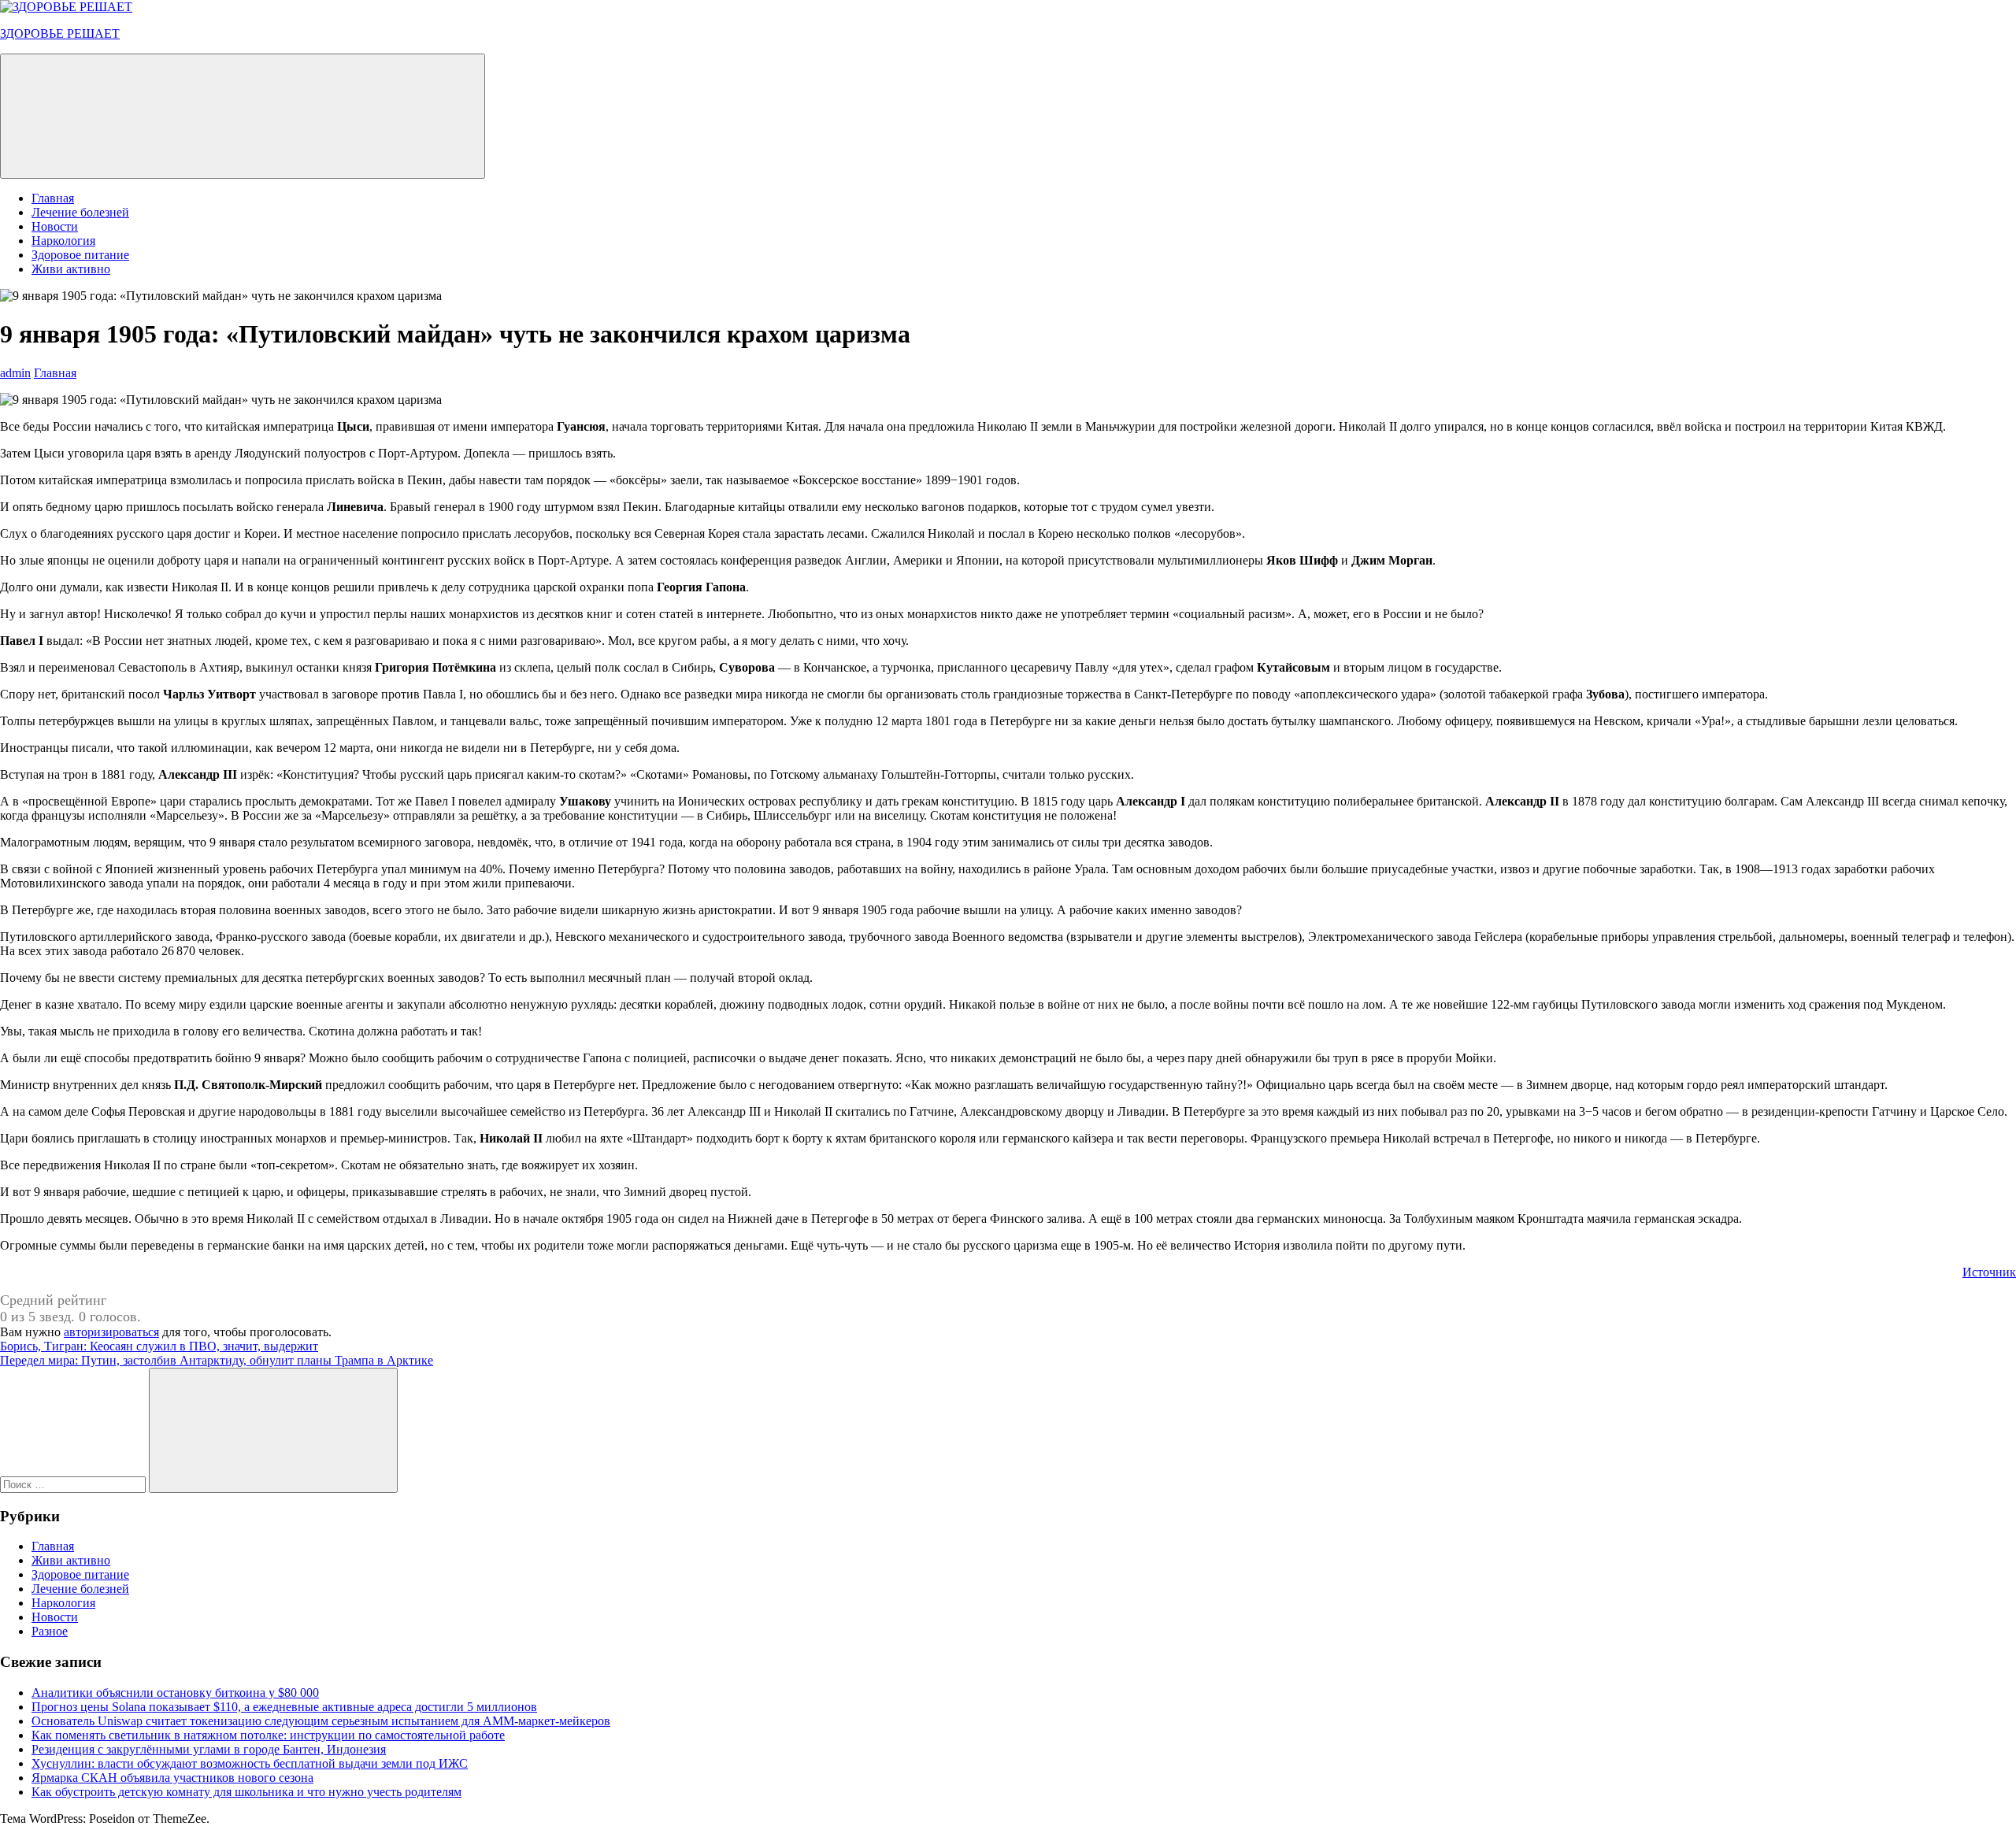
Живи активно (71, 269)
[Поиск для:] (74, 1484)
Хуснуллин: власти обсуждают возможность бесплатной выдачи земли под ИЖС (250, 1763)
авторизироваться (111, 1332)
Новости (55, 226)
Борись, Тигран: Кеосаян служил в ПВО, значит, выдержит (159, 1346)
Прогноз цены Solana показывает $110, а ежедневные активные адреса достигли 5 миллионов (284, 1707)
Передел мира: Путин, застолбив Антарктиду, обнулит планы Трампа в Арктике (217, 1360)
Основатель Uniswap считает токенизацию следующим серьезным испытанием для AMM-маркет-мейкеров (321, 1721)
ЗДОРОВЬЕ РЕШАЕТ (60, 33)
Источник (1989, 1272)
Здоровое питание (80, 255)
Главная (53, 198)
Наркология (63, 241)
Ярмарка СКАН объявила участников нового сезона (172, 1778)
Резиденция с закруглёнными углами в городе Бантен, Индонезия (209, 1749)
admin (15, 373)
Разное (50, 1631)
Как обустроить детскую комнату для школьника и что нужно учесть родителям (246, 1792)
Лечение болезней (80, 212)
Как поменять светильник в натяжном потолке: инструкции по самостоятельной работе (268, 1735)
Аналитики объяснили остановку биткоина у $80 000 (175, 1693)
